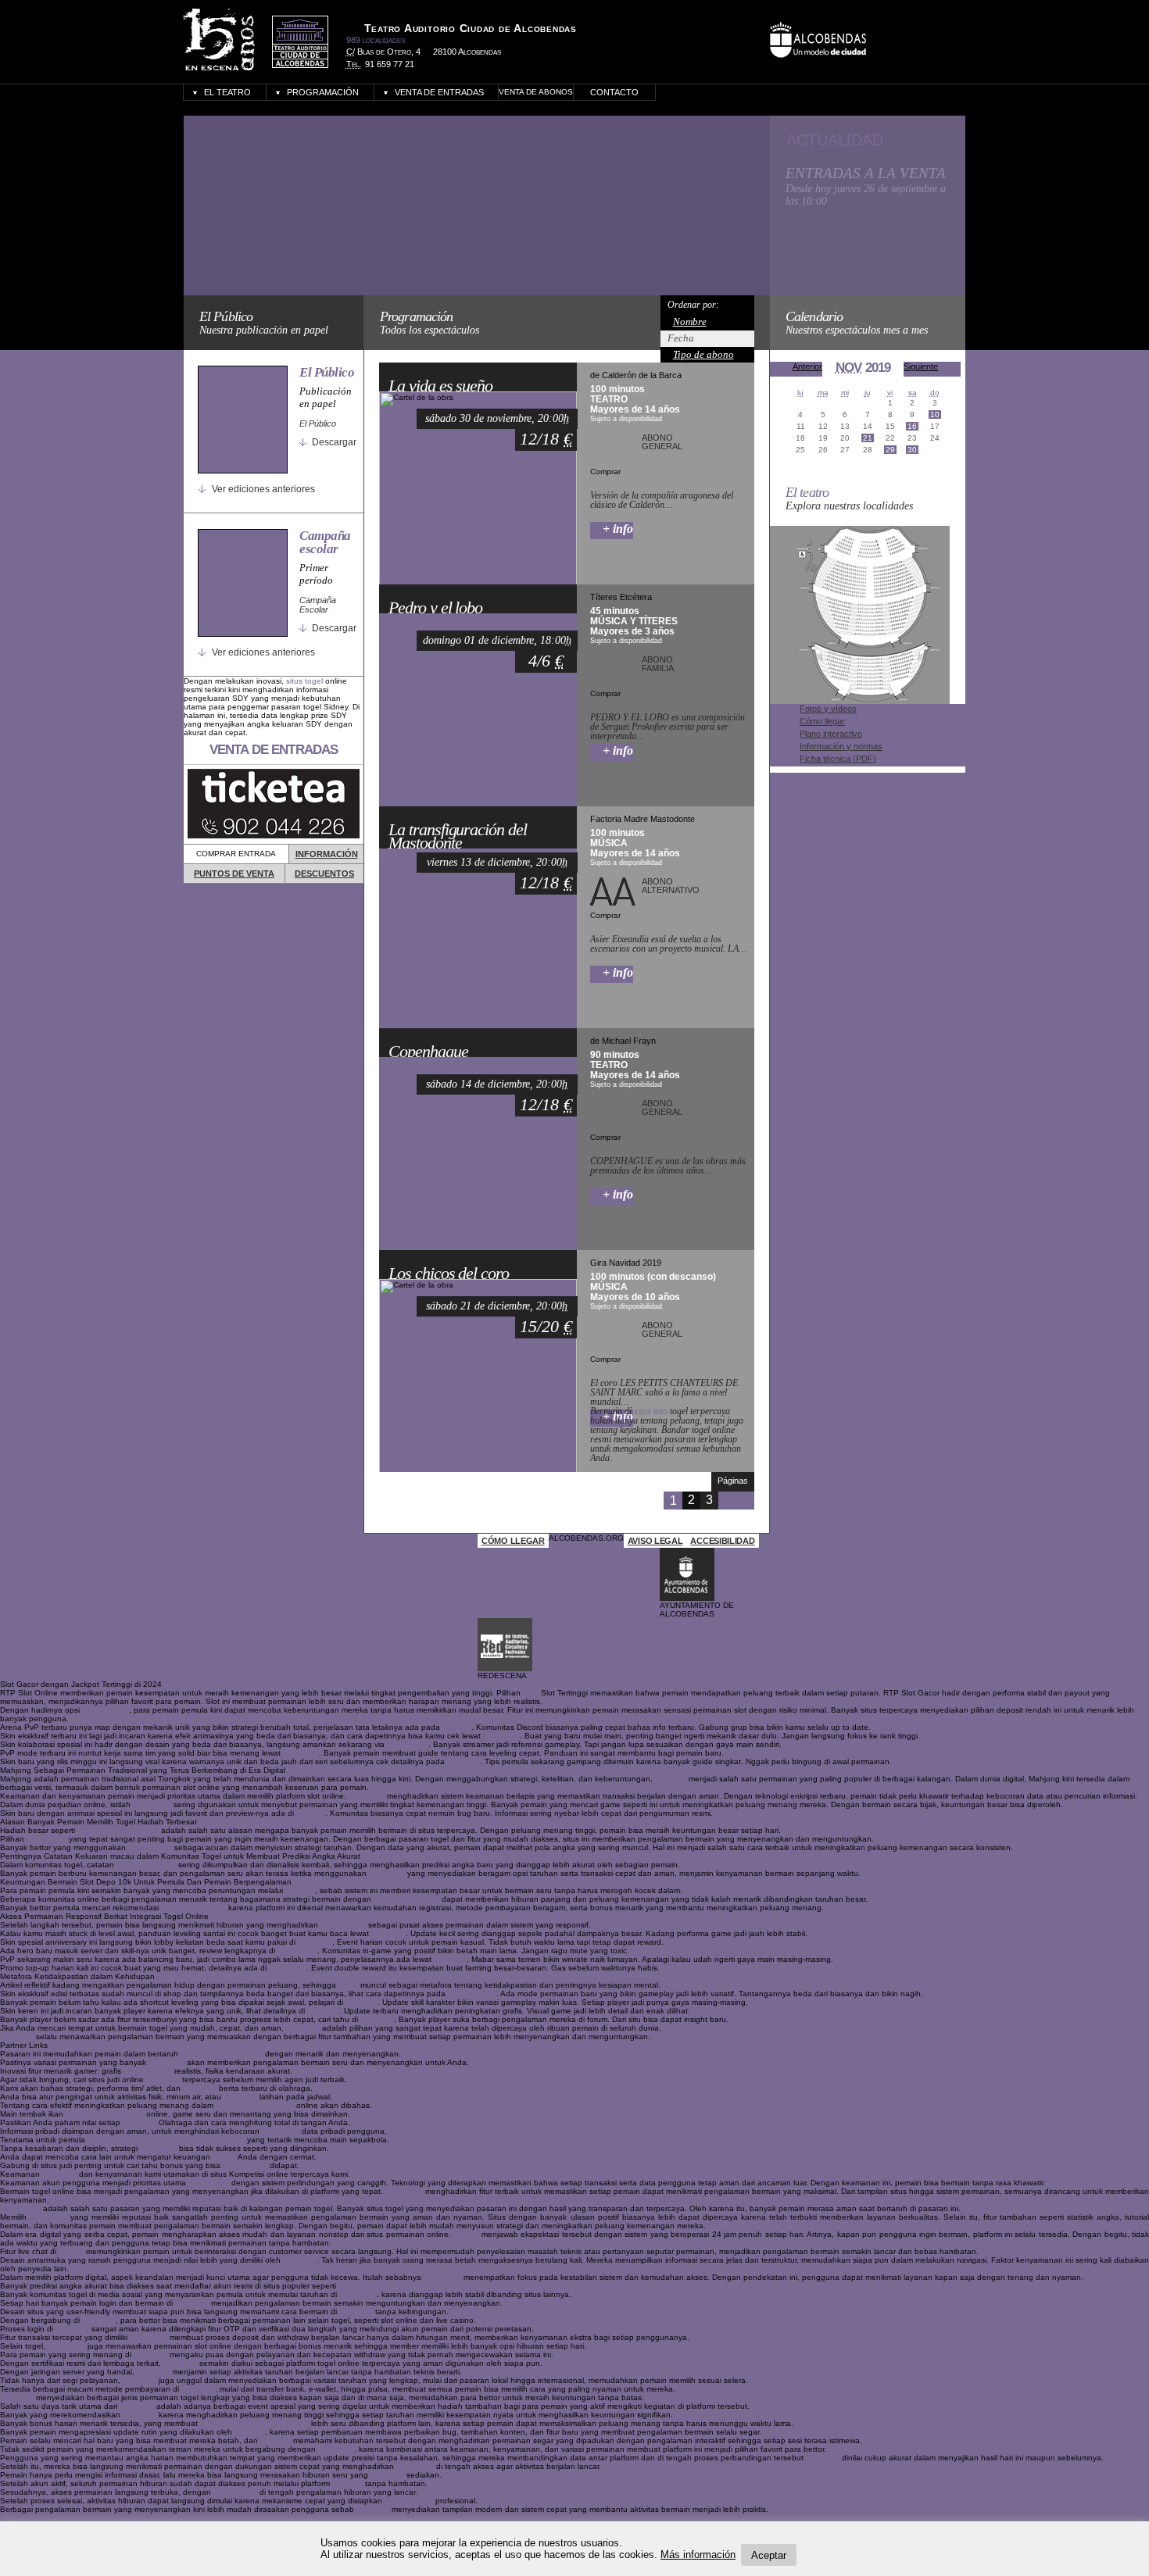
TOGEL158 (408, 1744)
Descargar (334, 442)
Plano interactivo (831, 734)
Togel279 (154, 2372)
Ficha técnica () (838, 759)
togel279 (323, 2011)
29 (890, 450)
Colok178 (59, 2174)
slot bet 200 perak (406, 1899)
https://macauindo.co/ (255, 2105)
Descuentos (324, 874)
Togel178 (303, 2028)
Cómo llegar (822, 721)
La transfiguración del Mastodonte (457, 836)
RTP (531, 1693)
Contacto (614, 92)
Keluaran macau (146, 1865)
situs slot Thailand (193, 1908)
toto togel (388, 1933)
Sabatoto (300, 2260)
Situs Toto (301, 1753)
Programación (323, 92)
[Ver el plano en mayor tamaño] (860, 701)
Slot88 (224, 2157)
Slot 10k (300, 1890)
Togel (348, 1985)
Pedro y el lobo (435, 608)
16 (912, 426)
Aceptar (769, 2555)
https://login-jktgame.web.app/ (254, 2423)
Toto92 (466, 2234)
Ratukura (373, 2509)
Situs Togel (47, 1839)
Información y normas (841, 746)
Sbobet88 (336, 2449)
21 (868, 438)
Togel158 (377, 2019)
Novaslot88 (209, 2183)
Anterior (807, 366)
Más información (698, 2555)
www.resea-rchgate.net (222, 2054)
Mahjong (671, 1779)
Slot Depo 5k (106, 1710)
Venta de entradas (439, 92)
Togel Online (343, 1925)
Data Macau (150, 1847)
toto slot (457, 1727)
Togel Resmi (235, 2492)
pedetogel (501, 1736)
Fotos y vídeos (828, 709)
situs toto (651, 1411)
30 (912, 450)
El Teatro (227, 92)
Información (327, 854)
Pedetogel (281, 2131)
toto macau (20, 2208)
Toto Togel (288, 1968)
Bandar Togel (472, 1994)
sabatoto (362, 2002)
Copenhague (428, 1052)
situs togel (304, 681)
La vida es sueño (440, 386)
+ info (618, 529)
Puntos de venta (234, 874)
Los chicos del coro (448, 1274)
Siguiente (921, 366)
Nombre (690, 322)
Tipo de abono (703, 354)
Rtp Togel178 (148, 2071)
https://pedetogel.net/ (105, 2114)
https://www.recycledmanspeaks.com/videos (166, 2140)
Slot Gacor (152, 1804)
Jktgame (250, 2432)
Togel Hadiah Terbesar (118, 1830)
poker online (245, 2165)
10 (935, 414)
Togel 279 (166, 2062)
